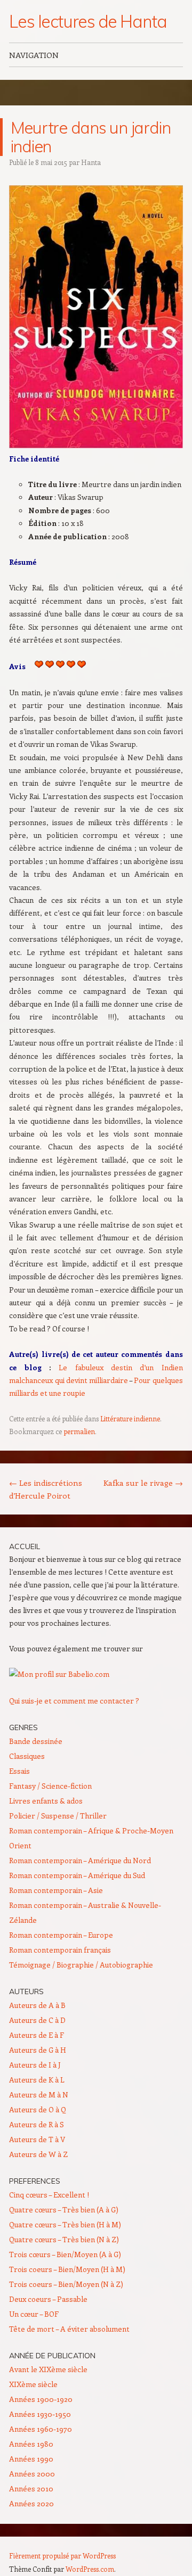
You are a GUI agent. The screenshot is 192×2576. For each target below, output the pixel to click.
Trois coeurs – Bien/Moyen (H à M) (67, 2269)
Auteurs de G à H (38, 2050)
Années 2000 (32, 2474)
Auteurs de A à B (37, 2005)
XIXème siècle (33, 2384)
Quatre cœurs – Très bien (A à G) (64, 2209)
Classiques (27, 1756)
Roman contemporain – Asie (56, 1890)
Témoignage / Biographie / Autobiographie (81, 1965)
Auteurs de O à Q (38, 2109)
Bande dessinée (36, 1741)
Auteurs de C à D (37, 2020)
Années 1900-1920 (41, 2399)
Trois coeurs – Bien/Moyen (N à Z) (66, 2284)
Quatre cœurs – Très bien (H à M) (65, 2224)
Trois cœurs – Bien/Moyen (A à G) (65, 2254)
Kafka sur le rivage (143, 1483)
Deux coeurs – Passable (48, 2299)
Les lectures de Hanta (88, 21)
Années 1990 (31, 2459)
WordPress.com (90, 2569)
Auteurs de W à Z (38, 2154)
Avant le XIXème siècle (48, 2369)
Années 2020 (31, 2503)
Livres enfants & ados (46, 1801)
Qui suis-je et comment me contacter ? (74, 1701)
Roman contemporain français (60, 1950)
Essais (19, 1771)
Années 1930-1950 (40, 2414)
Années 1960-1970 (41, 2429)
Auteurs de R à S (37, 2124)
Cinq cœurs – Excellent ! (49, 2195)
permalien (79, 1431)
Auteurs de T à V (37, 2139)
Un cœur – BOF (34, 2314)
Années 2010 (31, 2488)
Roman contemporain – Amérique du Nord (80, 1860)
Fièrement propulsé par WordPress (62, 2556)
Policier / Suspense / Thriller (58, 1816)
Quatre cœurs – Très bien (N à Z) (64, 2239)
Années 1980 (31, 2444)
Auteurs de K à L (37, 2080)
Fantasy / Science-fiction (50, 1786)
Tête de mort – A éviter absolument (69, 2329)
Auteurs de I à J (35, 2065)
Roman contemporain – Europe (61, 1935)
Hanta (91, 162)
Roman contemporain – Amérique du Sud (77, 1875)
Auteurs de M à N (39, 2094)
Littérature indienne (130, 1418)
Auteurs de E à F (37, 2035)
